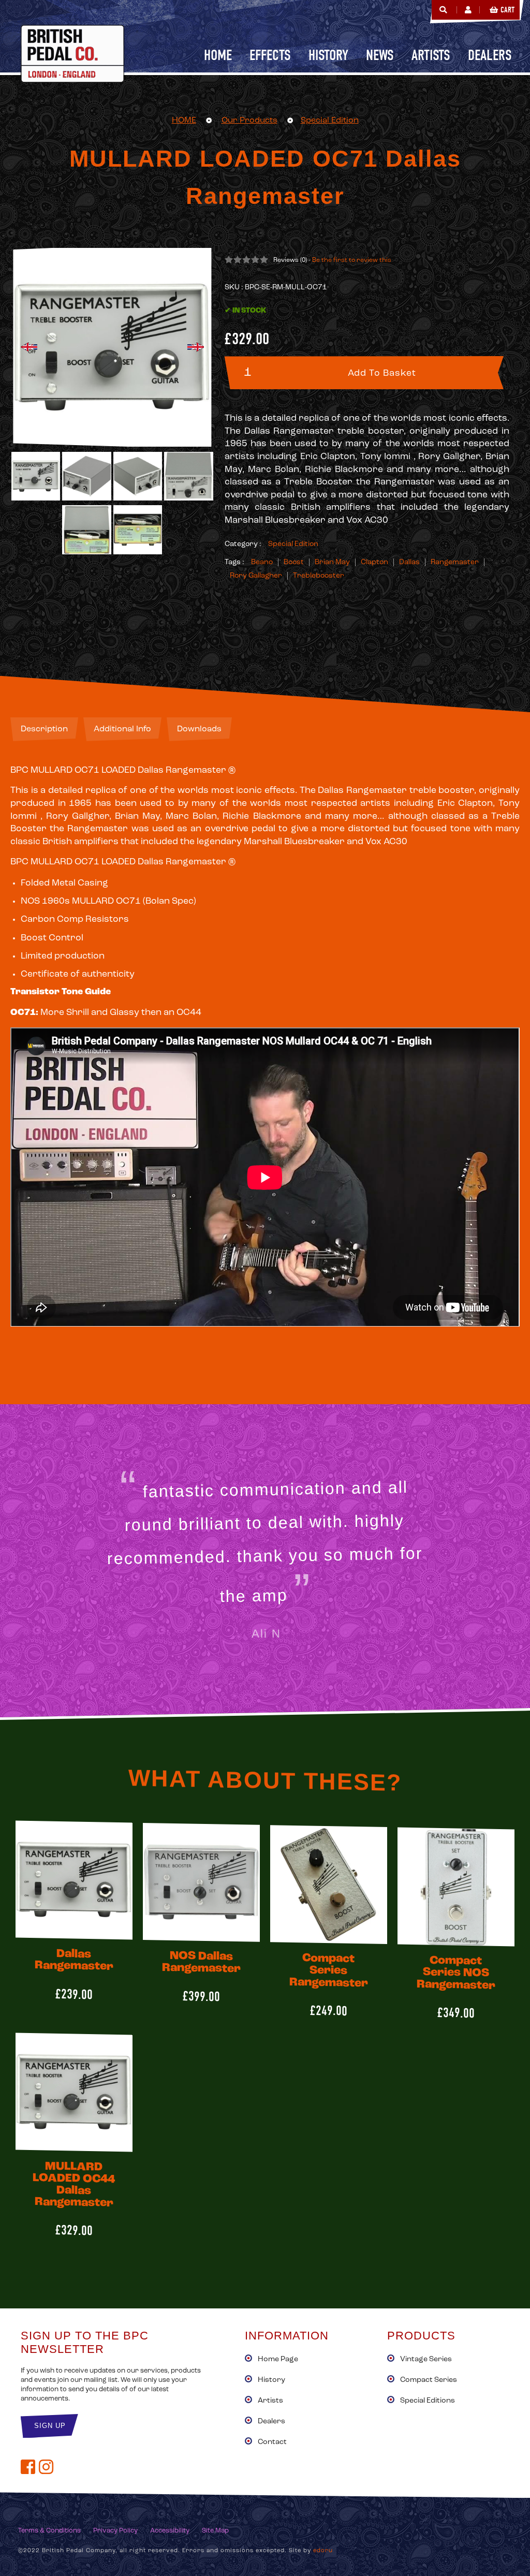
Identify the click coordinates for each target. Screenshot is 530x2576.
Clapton (374, 562)
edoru (323, 2551)
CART (507, 10)
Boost (294, 562)
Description (44, 729)
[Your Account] (468, 10)
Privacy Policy (115, 2531)
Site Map (215, 2531)
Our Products (249, 121)
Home (218, 55)
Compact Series (429, 2380)
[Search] (443, 10)
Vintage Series (426, 2359)
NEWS (380, 55)
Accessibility (170, 2531)
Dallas (409, 562)
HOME (184, 121)
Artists (270, 2401)
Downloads (199, 729)
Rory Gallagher (256, 576)
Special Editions (428, 2401)
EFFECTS (270, 55)
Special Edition (330, 121)
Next (196, 347)
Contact (272, 2442)
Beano (262, 562)
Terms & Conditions (49, 2531)
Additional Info (122, 729)
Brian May (332, 562)
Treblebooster (319, 576)
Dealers (271, 2422)
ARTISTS (431, 55)
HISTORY (328, 55)
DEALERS (490, 55)
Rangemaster (455, 562)
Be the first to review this (352, 260)
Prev (29, 347)
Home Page (278, 2359)
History (271, 2380)
